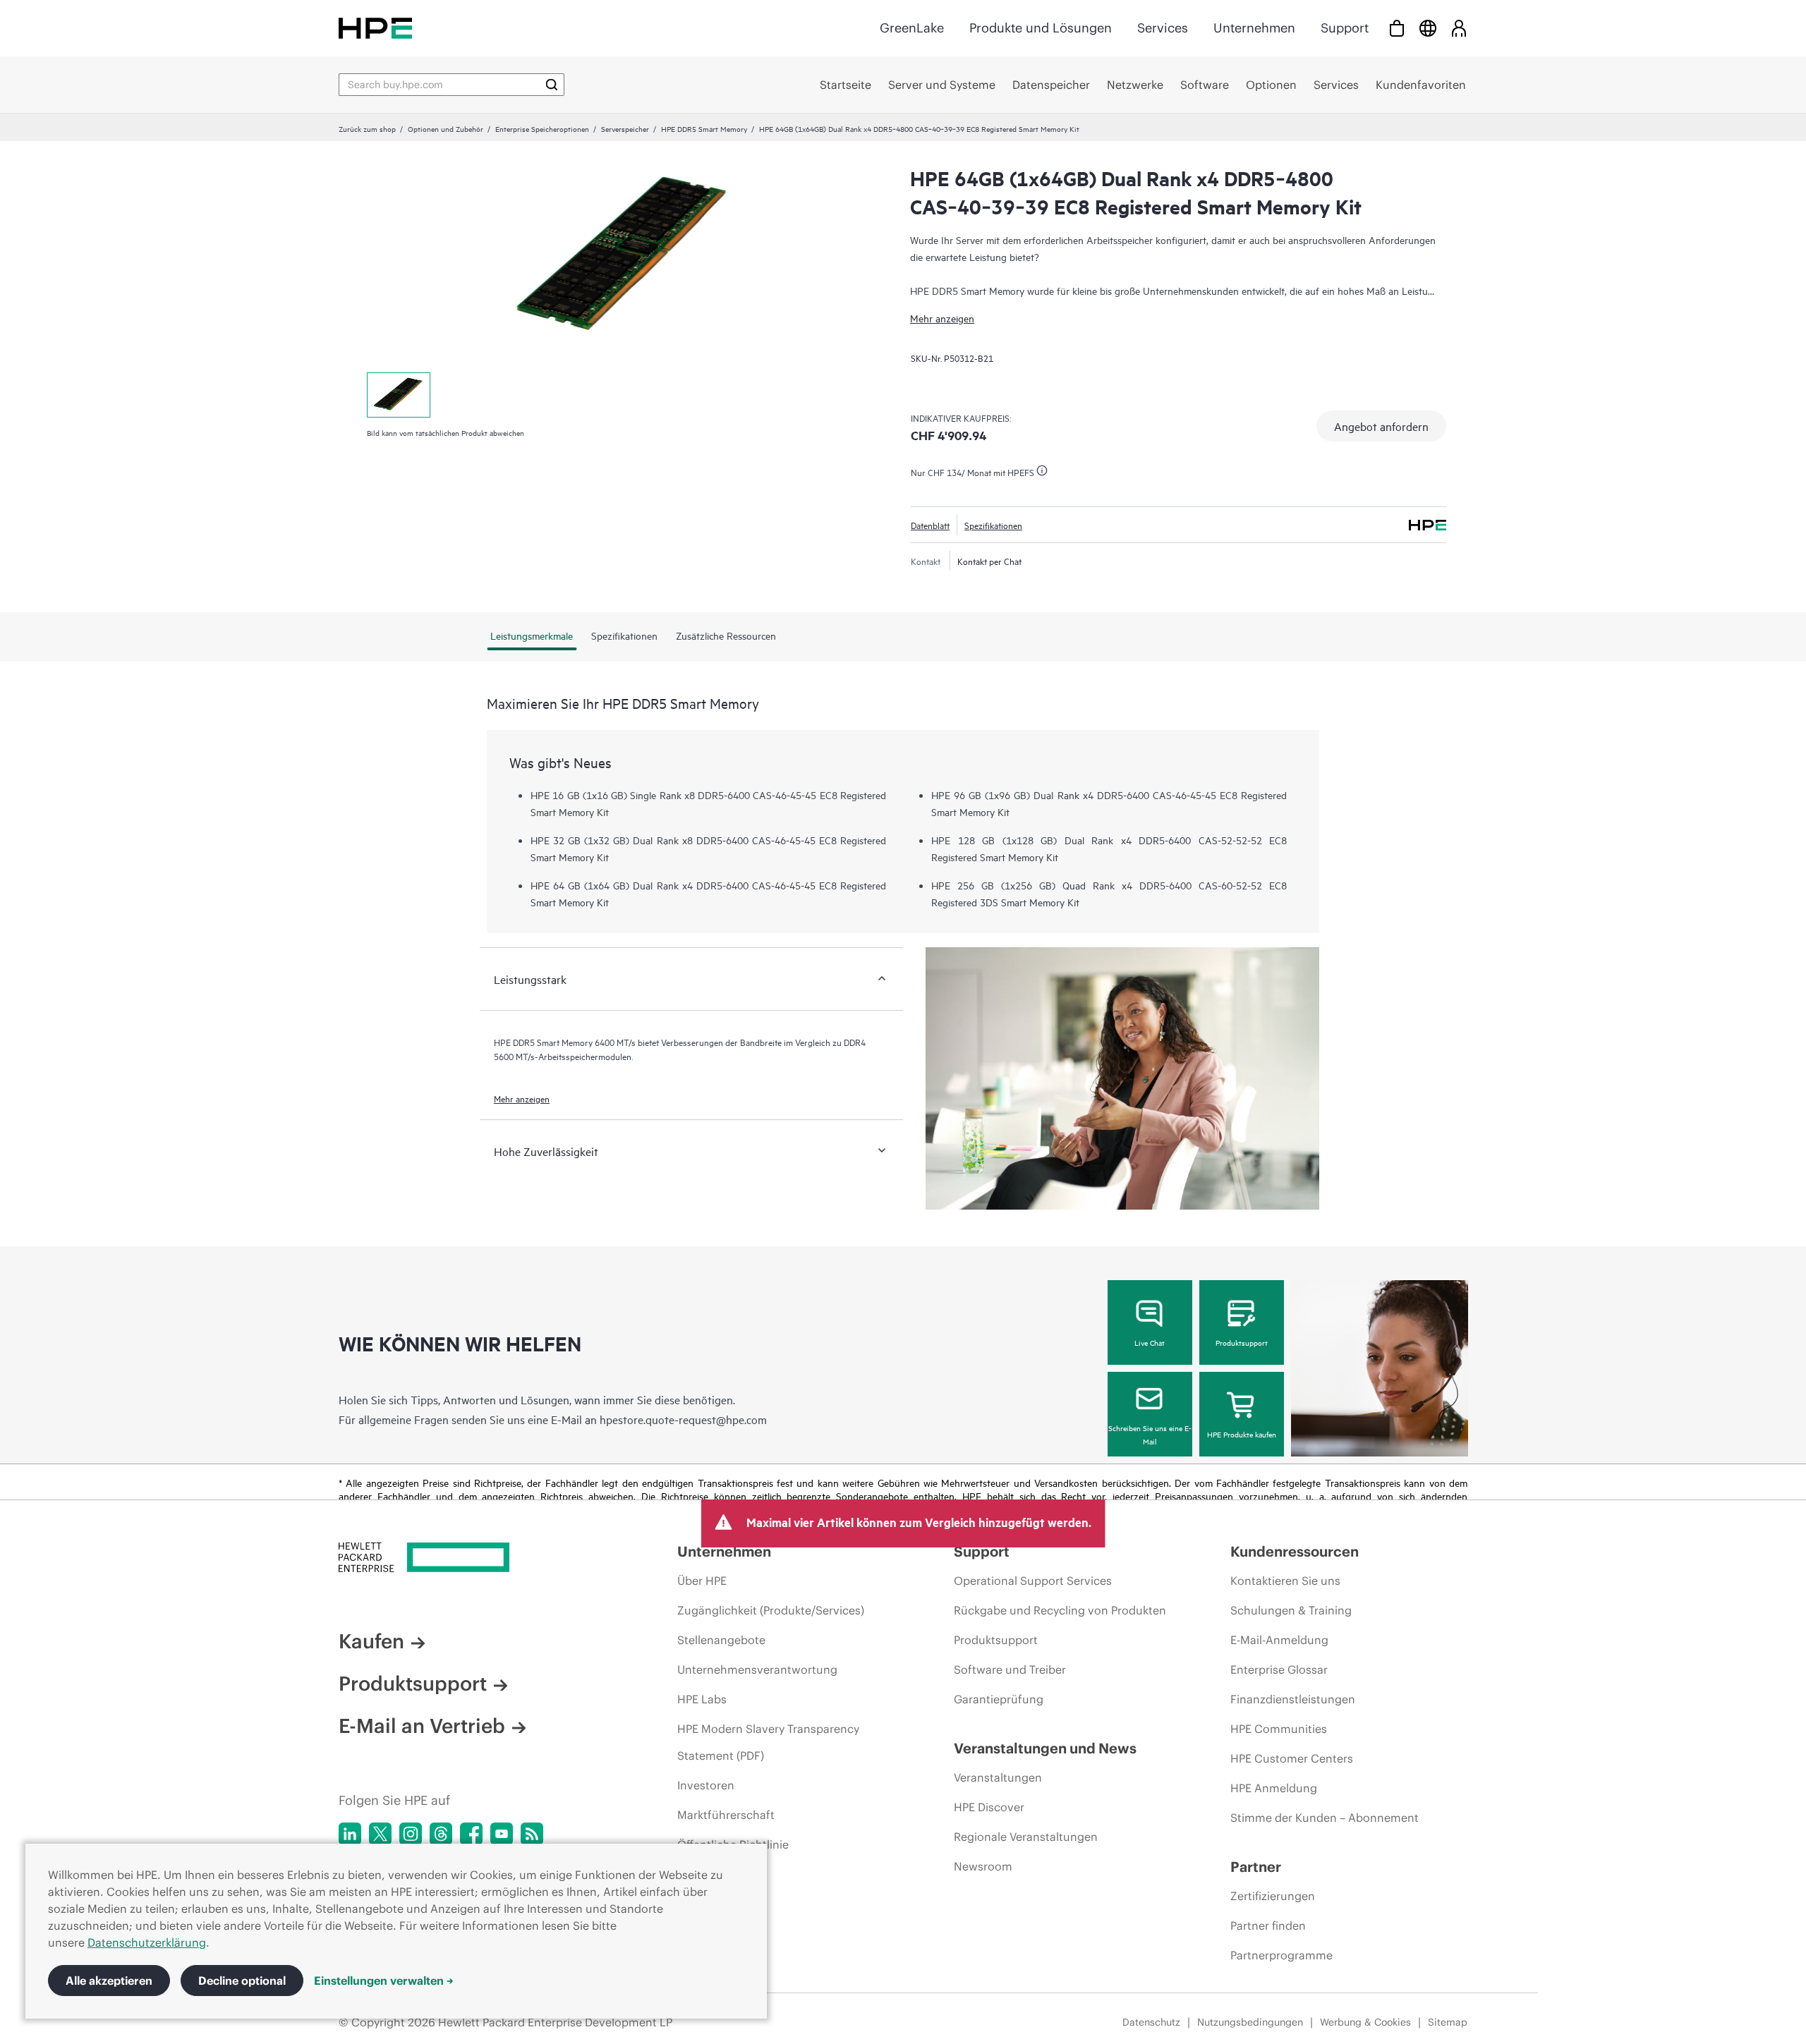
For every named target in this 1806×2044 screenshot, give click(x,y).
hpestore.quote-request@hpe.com (683, 1419)
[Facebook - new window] (471, 1834)
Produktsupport (1242, 1342)
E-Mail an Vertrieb (422, 1726)
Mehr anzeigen (942, 318)
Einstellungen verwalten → (384, 1981)
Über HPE (702, 1581)
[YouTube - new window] (502, 1834)
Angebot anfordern (1381, 426)
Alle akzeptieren (109, 1981)
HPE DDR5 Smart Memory (704, 128)
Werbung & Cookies (1365, 2022)
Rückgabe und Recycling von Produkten (1060, 1610)
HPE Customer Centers (1292, 1758)
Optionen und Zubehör (446, 128)
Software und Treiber (1010, 1669)
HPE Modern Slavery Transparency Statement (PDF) (768, 1742)
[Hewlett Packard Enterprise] (375, 28)
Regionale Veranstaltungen (1026, 1837)
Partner (1256, 1867)
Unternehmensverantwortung (757, 1669)
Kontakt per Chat (989, 561)
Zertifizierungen (1273, 1896)
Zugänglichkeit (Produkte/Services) (771, 1610)
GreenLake (912, 28)
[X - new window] (380, 1834)
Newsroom (983, 1866)
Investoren (706, 1785)
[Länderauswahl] (1428, 28)
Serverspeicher (625, 128)
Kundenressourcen (1295, 1551)
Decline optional (242, 1981)
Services (1163, 28)
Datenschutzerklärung (147, 1942)
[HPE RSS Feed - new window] (532, 1834)
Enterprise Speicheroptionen (542, 128)
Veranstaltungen (998, 1777)
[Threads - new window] (441, 1834)
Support (1345, 28)
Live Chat (1150, 1342)
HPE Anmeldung (1274, 1788)
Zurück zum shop (367, 128)
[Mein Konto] (1459, 28)
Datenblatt (930, 525)
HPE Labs (702, 1699)
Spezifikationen (993, 525)
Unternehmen (1254, 28)
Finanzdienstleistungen (1293, 1699)
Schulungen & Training (1291, 1610)
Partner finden (1268, 1926)
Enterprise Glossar (1279, 1669)
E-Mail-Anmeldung (1279, 1640)
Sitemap (1448, 2022)
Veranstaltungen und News (1045, 1748)
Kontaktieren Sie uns (1285, 1581)
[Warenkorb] (1397, 28)
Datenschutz (1151, 2022)
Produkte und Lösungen (1041, 28)
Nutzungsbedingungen (1250, 2022)
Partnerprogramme (1281, 1955)
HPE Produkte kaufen (1242, 1434)
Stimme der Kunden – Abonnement (1325, 1818)
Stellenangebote (721, 1640)
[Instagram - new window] (411, 1834)
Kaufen (371, 1641)
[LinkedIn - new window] (350, 1834)
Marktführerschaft (726, 1815)
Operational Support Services (1033, 1581)
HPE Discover (989, 1807)
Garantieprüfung (999, 1699)
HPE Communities (1279, 1729)
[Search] (552, 85)
